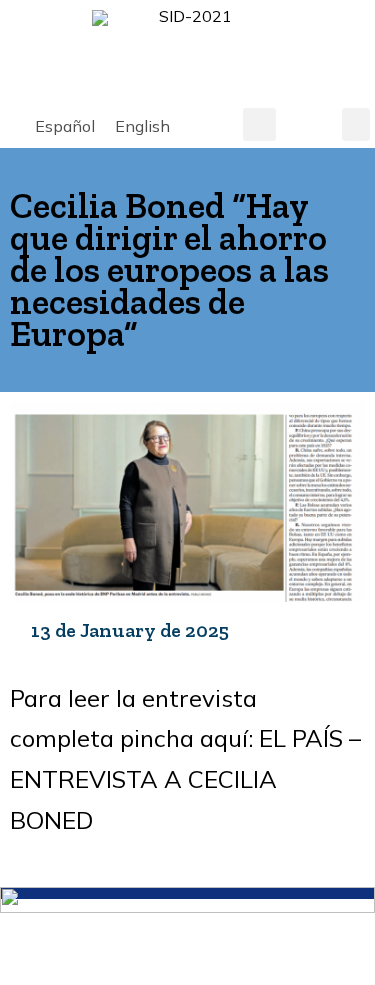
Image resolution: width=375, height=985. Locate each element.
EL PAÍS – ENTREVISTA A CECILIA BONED (185, 779)
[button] (259, 124)
